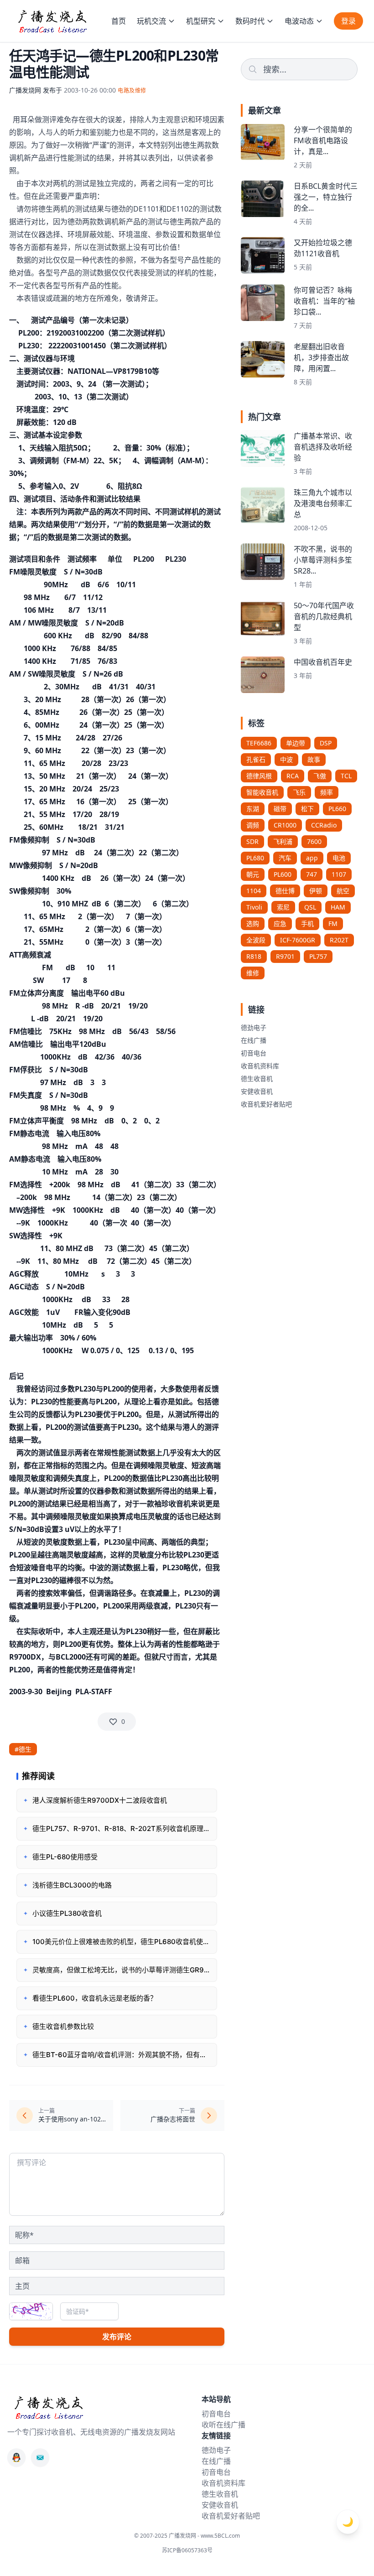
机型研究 (201, 21)
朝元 (253, 874)
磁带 (280, 809)
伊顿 (316, 891)
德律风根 (259, 776)
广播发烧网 (25, 90)
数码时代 (250, 21)
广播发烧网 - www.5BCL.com (204, 2536)
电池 (339, 858)
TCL (346, 776)
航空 (343, 891)
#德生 (23, 1749)
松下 (307, 809)
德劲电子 (254, 1027)
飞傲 (320, 776)
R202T (339, 940)
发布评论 (117, 2337)
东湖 (253, 809)
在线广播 (254, 1040)
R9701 (285, 956)
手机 (307, 923)
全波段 (256, 940)
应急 (280, 923)
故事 (314, 759)
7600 (314, 841)
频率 (327, 792)
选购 (253, 923)
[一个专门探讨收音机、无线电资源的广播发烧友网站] (52, 21)
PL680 (255, 858)
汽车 (285, 858)
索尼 (283, 907)
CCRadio (324, 825)
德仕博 (285, 891)
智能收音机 (262, 792)
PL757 (318, 956)
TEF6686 (259, 743)
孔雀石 (256, 759)
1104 (254, 891)
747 (312, 874)
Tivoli (254, 907)
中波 (286, 759)
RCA (293, 776)
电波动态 (299, 21)
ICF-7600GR (298, 940)
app (312, 858)
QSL (310, 907)
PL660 (337, 809)
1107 (339, 874)
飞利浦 (283, 841)
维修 (253, 973)
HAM (338, 907)
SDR (252, 841)
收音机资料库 (260, 1066)
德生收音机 (257, 1079)
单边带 (296, 743)
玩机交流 (151, 21)
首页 (119, 21)
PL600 (283, 874)
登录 (348, 21)
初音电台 (254, 1053)
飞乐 (299, 792)
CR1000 (285, 825)
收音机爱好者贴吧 (266, 1104)
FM (333, 923)
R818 (254, 956)
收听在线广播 (223, 2425)
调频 (253, 825)
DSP (326, 743)
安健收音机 (257, 1091)
